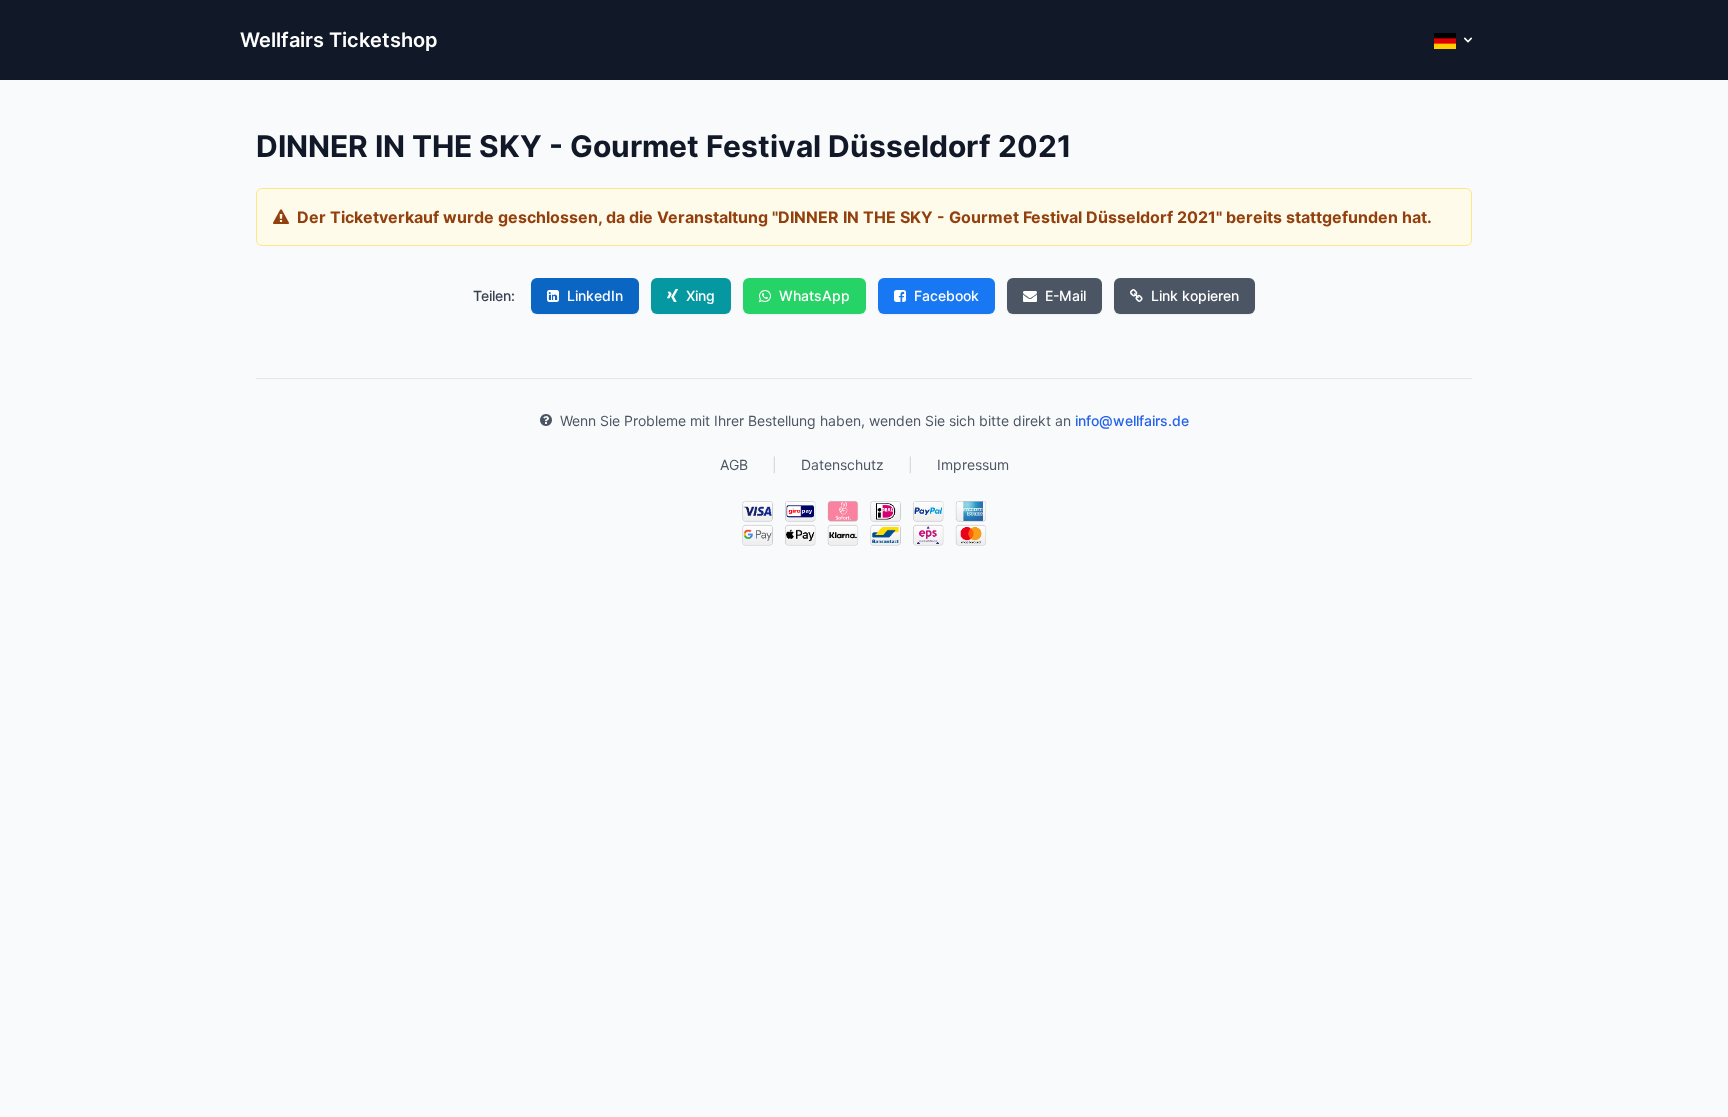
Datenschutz (842, 464)
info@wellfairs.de (1132, 420)
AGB (734, 464)
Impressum (973, 464)
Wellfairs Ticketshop (339, 40)
